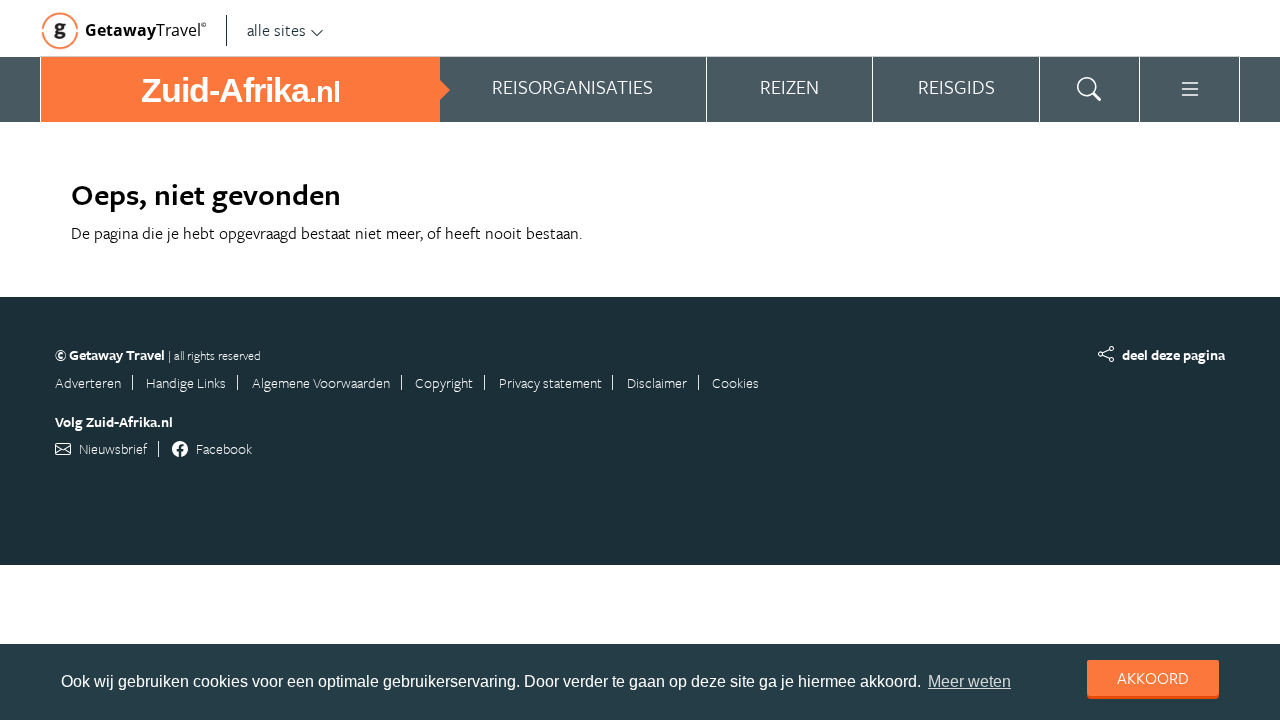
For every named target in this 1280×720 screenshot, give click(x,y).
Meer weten (969, 681)
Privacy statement (550, 382)
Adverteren (88, 382)
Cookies (735, 382)
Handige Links (186, 382)
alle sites (276, 30)
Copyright (444, 382)
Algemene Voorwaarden (321, 382)
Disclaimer (657, 382)
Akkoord (1153, 678)
